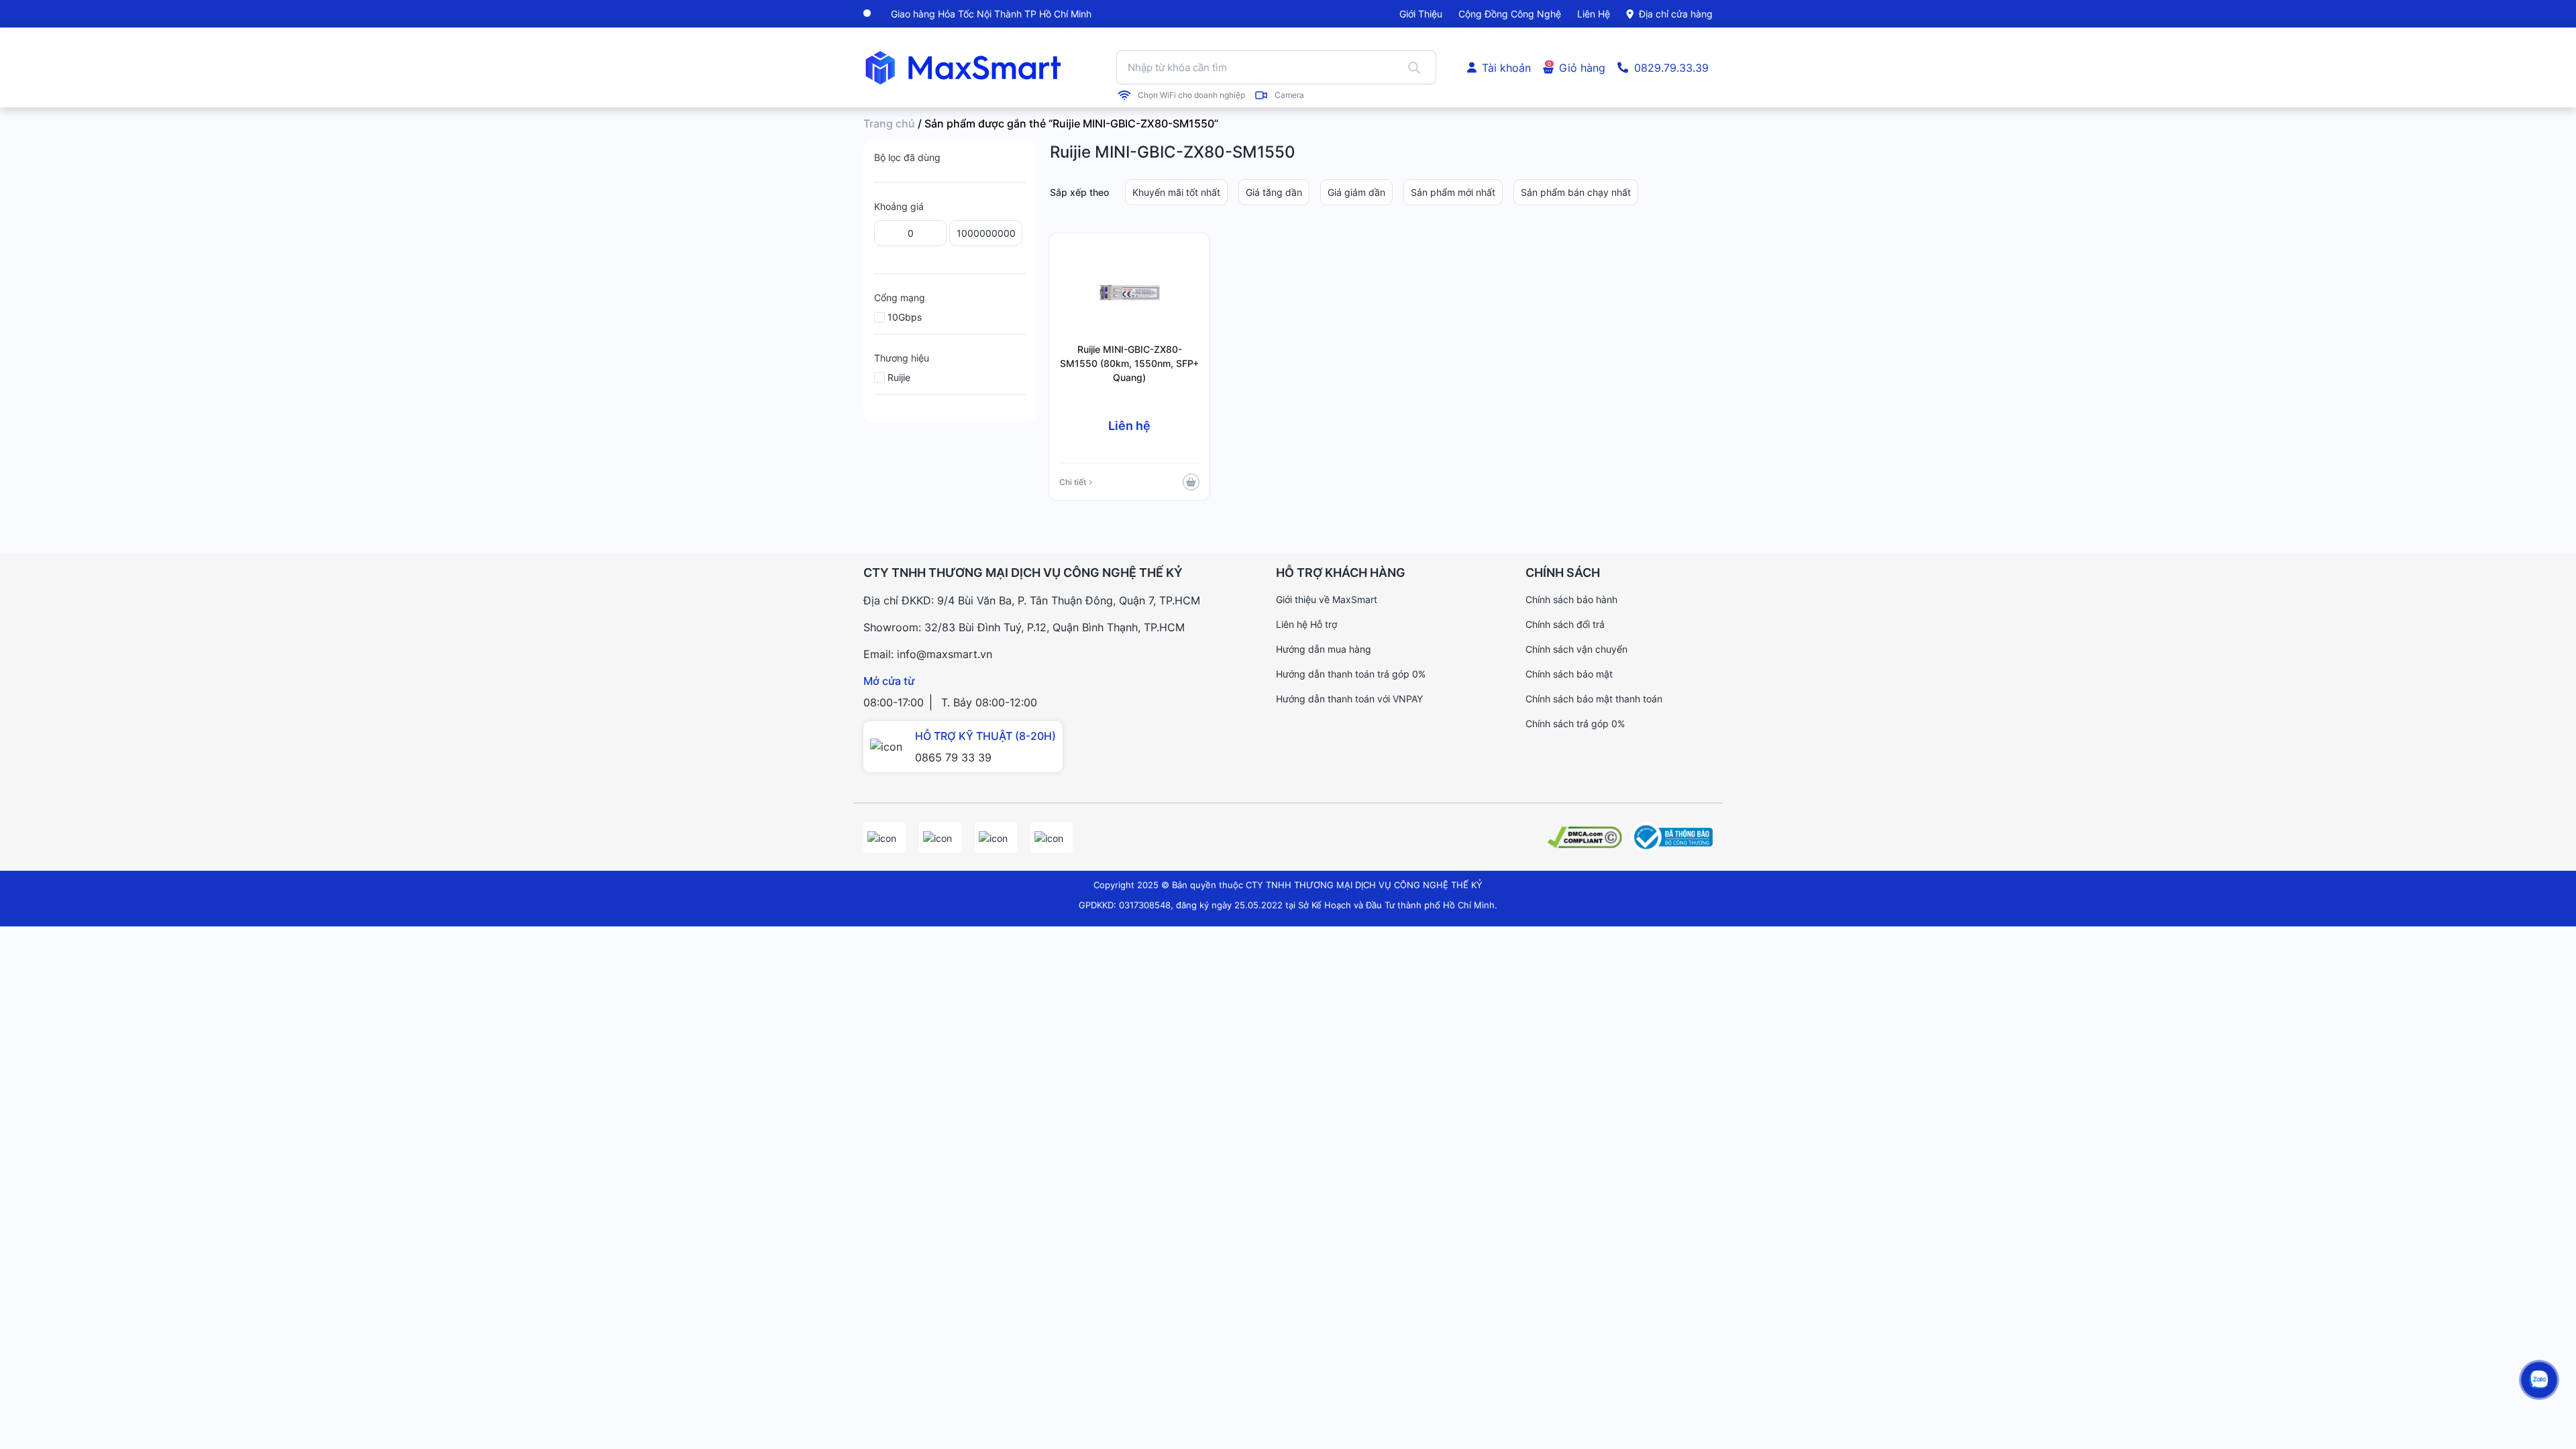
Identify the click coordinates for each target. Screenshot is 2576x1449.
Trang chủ (889, 123)
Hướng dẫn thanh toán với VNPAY (1349, 699)
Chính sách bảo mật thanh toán (1594, 699)
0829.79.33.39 (1671, 68)
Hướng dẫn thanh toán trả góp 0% (1351, 674)
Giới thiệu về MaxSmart (1327, 599)
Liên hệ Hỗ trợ (1306, 624)
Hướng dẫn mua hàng (1324, 649)
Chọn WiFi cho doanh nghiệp (1191, 95)
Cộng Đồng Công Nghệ (1510, 14)
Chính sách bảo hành (1571, 599)
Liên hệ (1594, 14)
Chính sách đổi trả (1565, 624)
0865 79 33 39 (953, 757)
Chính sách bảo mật (1569, 674)
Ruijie (899, 377)
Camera (1289, 95)
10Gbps (905, 317)
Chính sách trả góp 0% (1575, 723)
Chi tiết (1073, 482)
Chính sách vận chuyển (1576, 649)
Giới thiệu (1421, 14)
